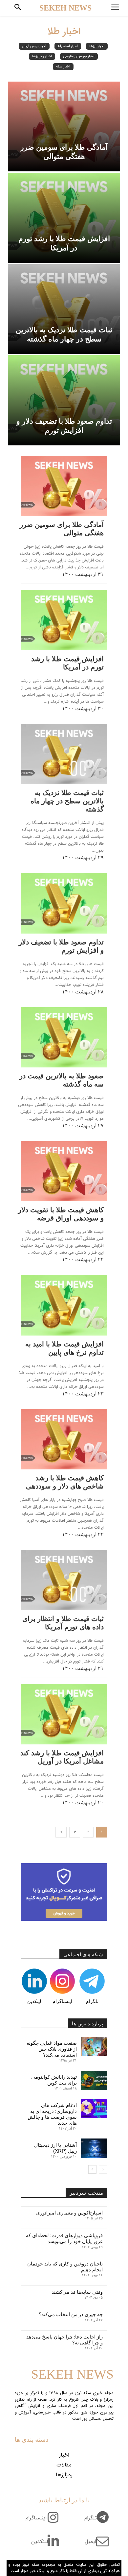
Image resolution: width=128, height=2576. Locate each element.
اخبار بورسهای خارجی (79, 56)
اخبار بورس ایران (34, 46)
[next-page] (61, 1832)
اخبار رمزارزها (42, 56)
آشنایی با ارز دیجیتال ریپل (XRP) (55, 2148)
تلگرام (92, 2001)
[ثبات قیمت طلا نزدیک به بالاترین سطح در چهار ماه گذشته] (64, 309)
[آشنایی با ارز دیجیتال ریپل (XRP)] (94, 2148)
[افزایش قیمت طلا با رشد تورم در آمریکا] (64, 218)
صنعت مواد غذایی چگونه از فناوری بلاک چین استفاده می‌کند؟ (52, 2049)
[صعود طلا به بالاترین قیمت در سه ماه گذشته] (64, 1037)
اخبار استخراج (68, 46)
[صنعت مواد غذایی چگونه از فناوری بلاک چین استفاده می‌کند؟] (94, 2047)
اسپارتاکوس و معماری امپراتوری (69, 2213)
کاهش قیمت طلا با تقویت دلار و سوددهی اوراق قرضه (61, 1214)
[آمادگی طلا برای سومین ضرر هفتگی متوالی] (64, 127)
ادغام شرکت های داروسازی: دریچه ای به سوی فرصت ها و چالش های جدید (52, 2114)
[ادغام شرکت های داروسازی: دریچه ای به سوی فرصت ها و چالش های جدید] (94, 2108)
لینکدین (34, 2001)
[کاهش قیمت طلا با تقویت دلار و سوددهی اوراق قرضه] (64, 1171)
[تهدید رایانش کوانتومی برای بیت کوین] (94, 2080)
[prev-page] (103, 2169)
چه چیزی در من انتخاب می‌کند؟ (71, 2314)
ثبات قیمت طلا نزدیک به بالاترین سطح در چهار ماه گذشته (67, 801)
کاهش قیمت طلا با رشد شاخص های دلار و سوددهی (65, 1482)
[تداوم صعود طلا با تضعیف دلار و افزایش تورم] (64, 400)
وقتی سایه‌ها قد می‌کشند (77, 2292)
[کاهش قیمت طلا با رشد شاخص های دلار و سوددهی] (64, 1439)
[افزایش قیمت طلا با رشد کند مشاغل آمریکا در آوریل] (64, 1714)
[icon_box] (99, 2522)
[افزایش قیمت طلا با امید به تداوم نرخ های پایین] (64, 1305)
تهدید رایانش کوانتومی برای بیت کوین (54, 2080)
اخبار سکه (63, 67)
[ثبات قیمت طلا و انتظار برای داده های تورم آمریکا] (64, 1580)
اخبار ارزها (97, 46)
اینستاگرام (62, 2001)
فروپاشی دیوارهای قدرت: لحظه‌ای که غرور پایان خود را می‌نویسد (64, 2238)
